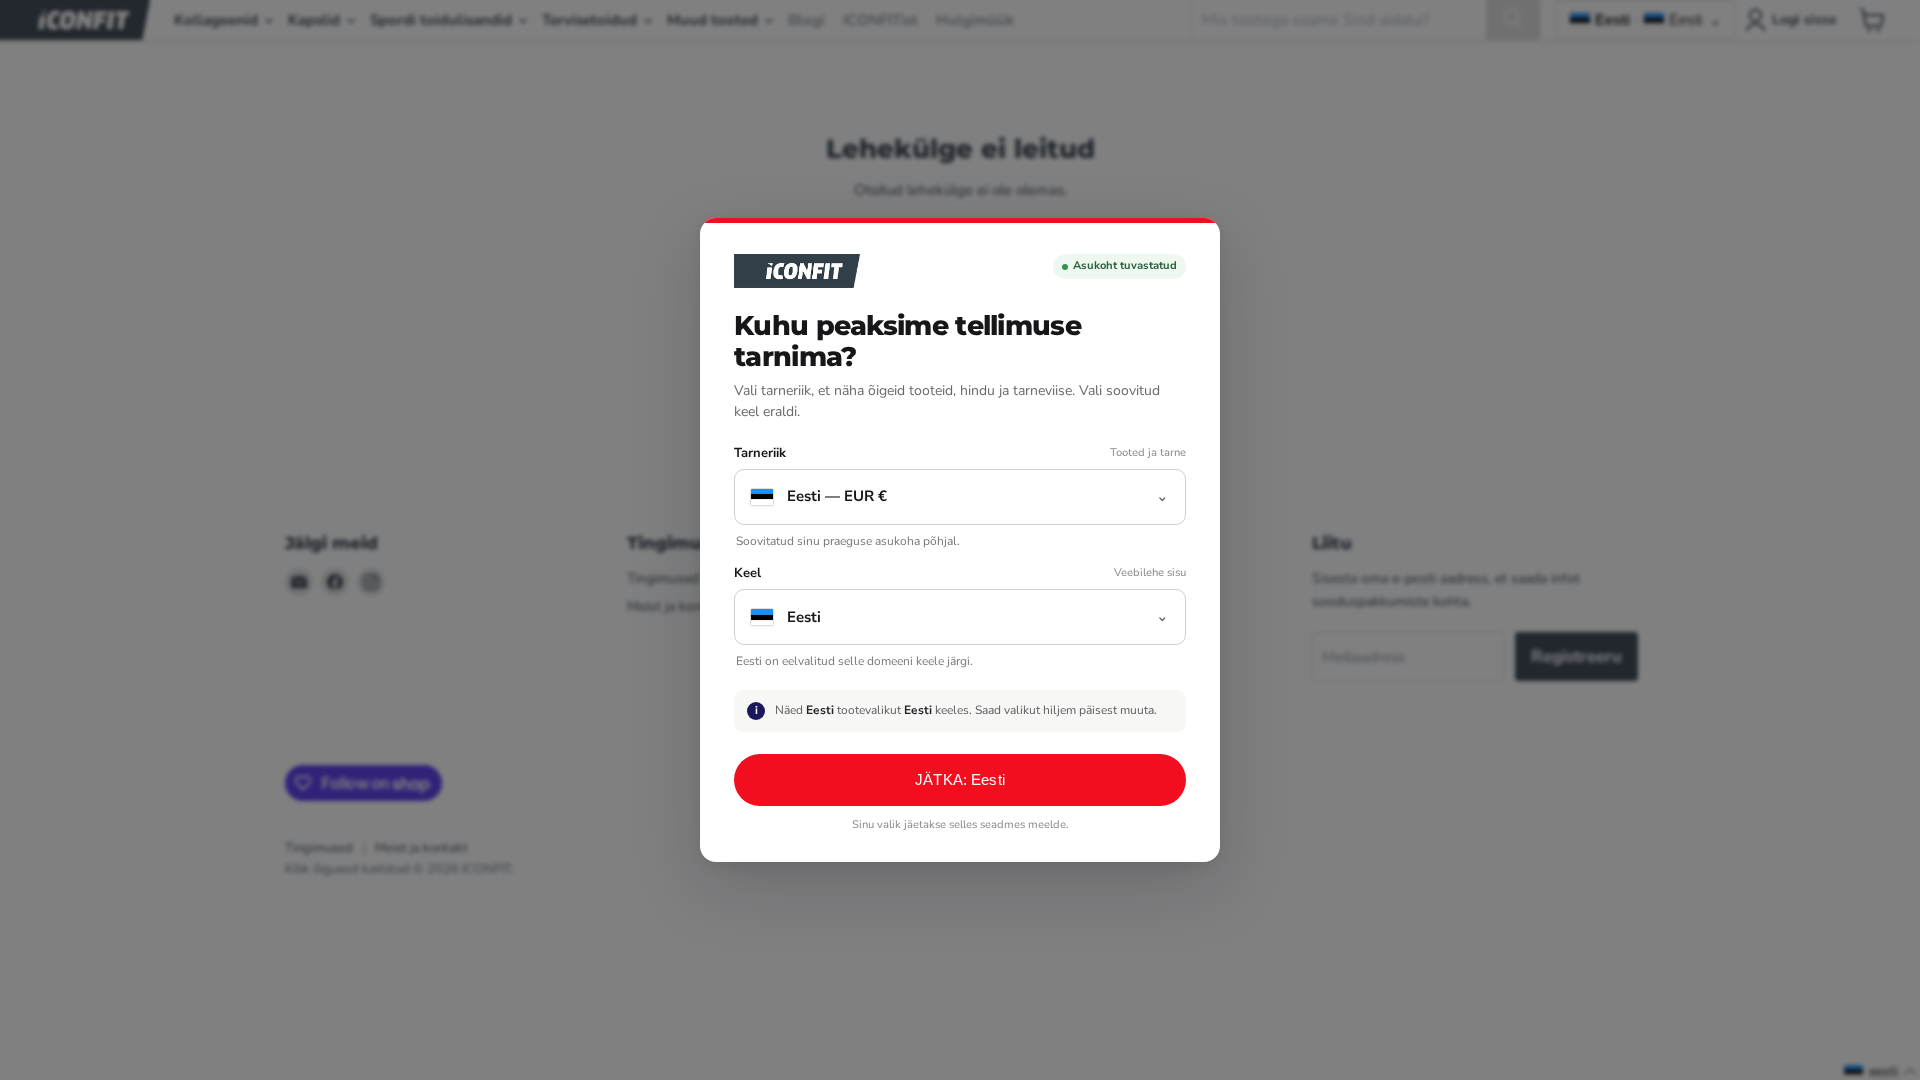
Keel (747, 573)
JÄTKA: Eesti (960, 779)
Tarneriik (760, 453)
